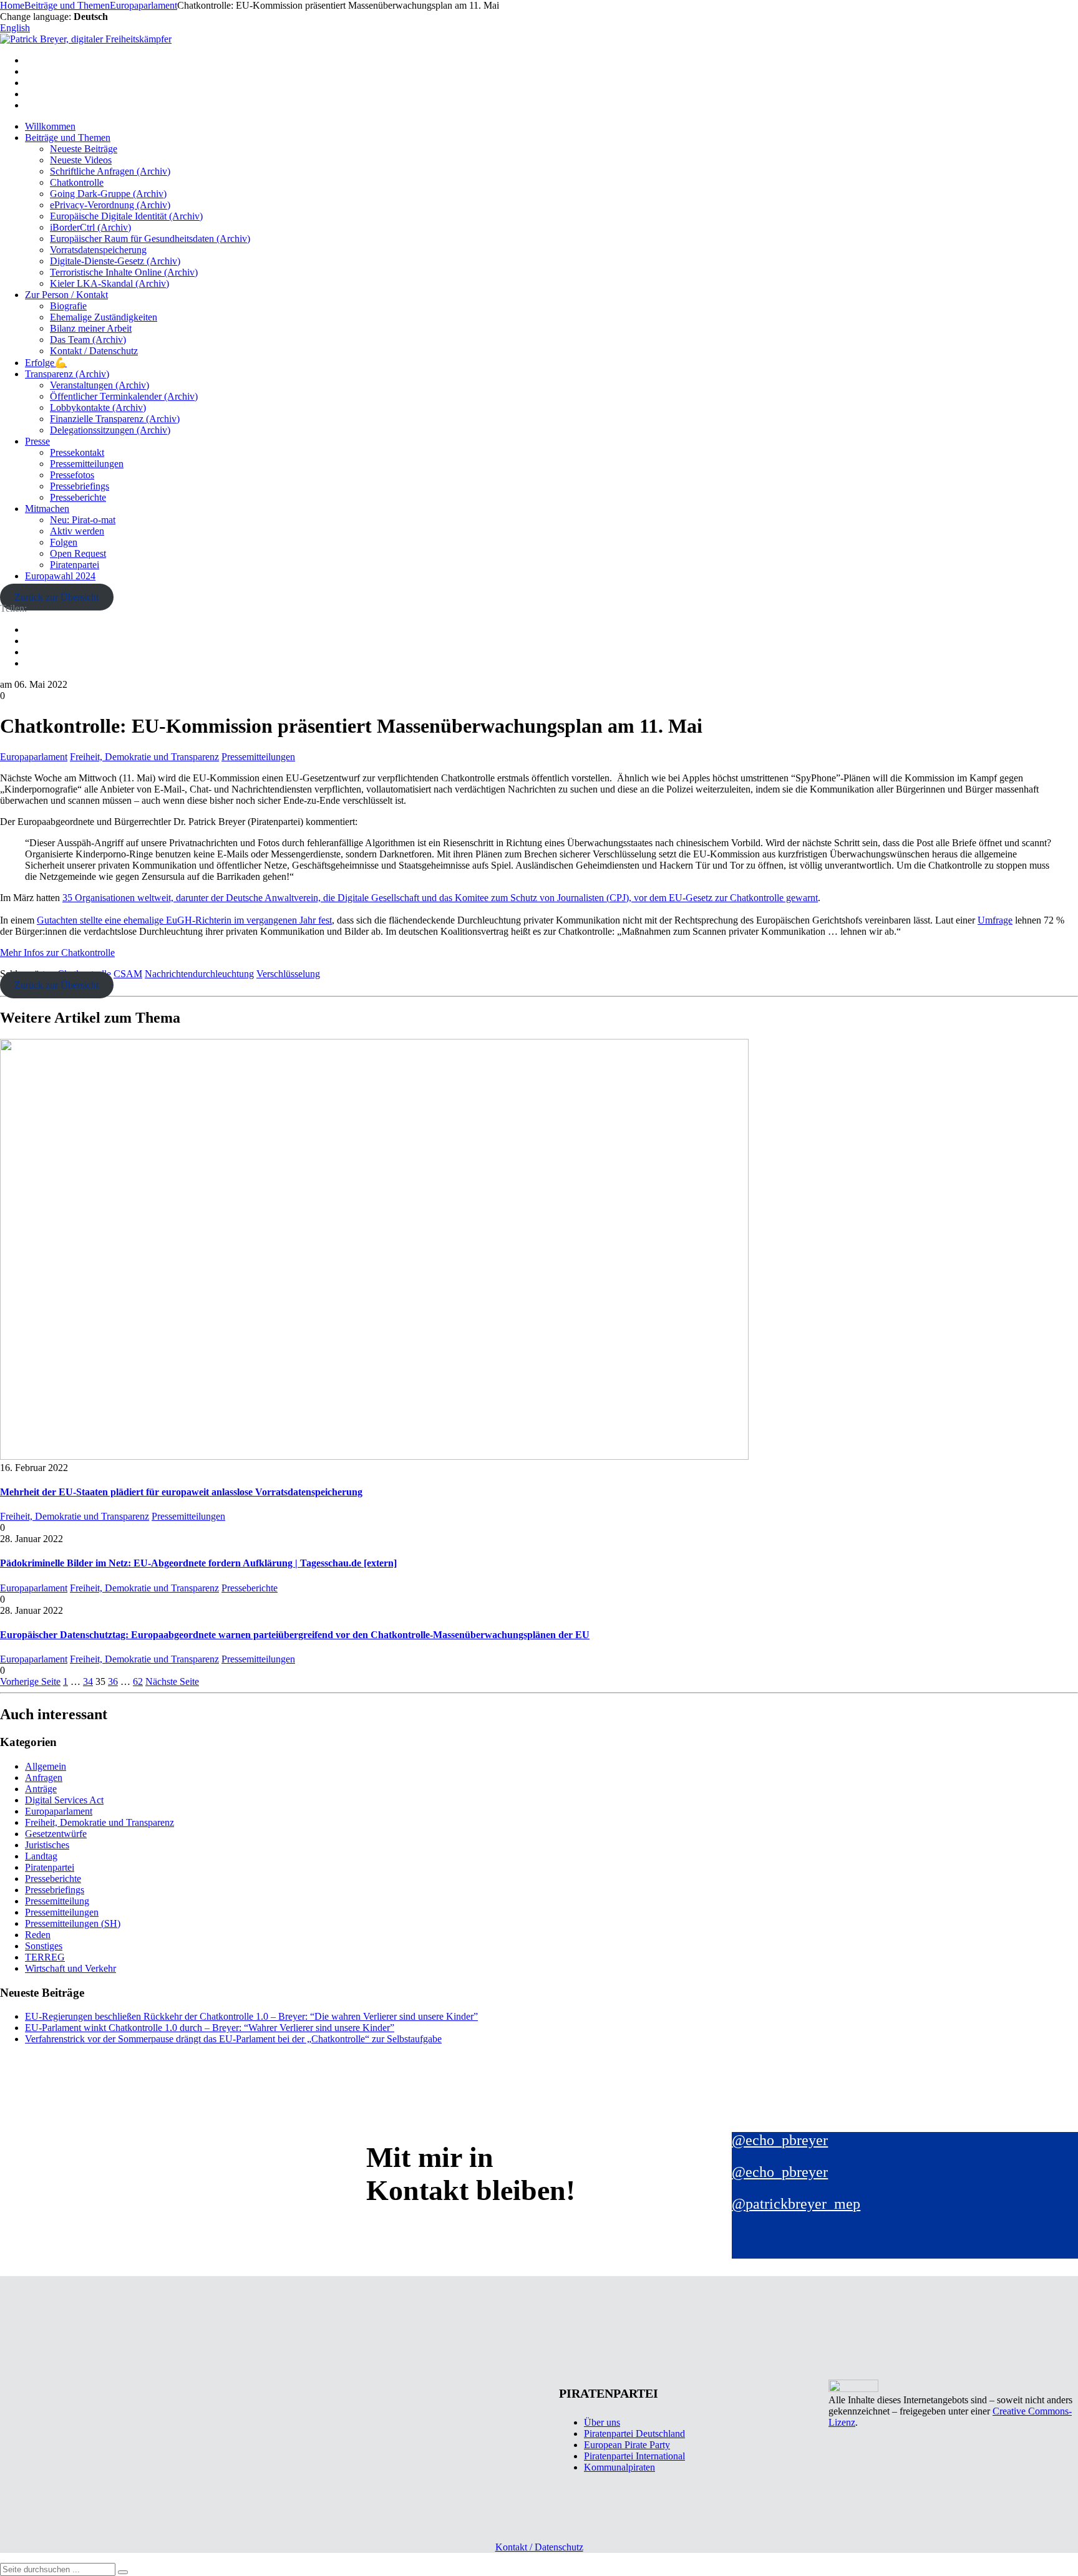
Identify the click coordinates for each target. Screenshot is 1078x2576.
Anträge (41, 1789)
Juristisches (47, 1845)
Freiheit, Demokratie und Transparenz (144, 757)
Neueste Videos (81, 160)
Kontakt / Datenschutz (94, 351)
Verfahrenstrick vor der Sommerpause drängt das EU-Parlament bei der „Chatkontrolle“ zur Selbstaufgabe (233, 2039)
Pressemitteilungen (87, 464)
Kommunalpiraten (619, 2467)
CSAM (128, 974)
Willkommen (50, 126)
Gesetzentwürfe (56, 1834)
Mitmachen (47, 509)
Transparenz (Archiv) (67, 374)
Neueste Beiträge (84, 149)
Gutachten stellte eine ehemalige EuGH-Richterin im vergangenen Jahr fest (184, 920)
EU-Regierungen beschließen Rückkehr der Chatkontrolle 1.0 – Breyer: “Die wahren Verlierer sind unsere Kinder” (251, 2016)
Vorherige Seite (30, 1681)
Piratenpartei (75, 565)
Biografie (68, 306)
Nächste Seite (172, 1681)
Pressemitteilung (57, 1901)
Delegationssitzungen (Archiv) (110, 430)
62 (138, 1681)
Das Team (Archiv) (88, 340)
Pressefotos (72, 475)
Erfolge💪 (46, 363)
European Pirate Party (627, 2445)
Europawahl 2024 (60, 576)
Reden (38, 1935)
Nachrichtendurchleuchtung (199, 974)
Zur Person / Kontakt (66, 295)
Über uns (602, 2422)
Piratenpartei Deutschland (634, 2434)
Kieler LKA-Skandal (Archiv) (109, 283)
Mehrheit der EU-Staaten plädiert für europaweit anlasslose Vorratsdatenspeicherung (181, 1492)
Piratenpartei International (634, 2456)
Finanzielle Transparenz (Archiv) (115, 419)
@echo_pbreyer (780, 2140)
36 (113, 1681)
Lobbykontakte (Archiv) (98, 408)
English (15, 28)
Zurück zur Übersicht (56, 597)
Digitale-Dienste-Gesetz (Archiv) (115, 261)
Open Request (78, 553)
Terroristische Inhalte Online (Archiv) (124, 272)
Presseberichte (78, 497)
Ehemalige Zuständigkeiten (104, 317)
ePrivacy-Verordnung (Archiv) (110, 205)
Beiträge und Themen (68, 137)
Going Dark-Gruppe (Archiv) (108, 194)
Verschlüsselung (288, 974)
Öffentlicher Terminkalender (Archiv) (124, 396)
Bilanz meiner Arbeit (91, 328)
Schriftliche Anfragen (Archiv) (110, 171)
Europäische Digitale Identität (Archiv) (126, 216)
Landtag (41, 1856)
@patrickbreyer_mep (796, 2204)
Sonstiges (44, 1946)
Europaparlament (34, 757)
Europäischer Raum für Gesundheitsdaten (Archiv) (150, 239)
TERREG (45, 1957)
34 (88, 1681)
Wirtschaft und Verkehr (70, 1968)
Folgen (64, 542)
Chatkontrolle (77, 182)
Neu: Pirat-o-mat (83, 520)
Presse (37, 441)
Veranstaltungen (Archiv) (100, 385)
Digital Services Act (64, 1800)
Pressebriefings (80, 486)
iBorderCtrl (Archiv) (90, 227)
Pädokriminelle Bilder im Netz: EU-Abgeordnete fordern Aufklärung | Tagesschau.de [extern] (198, 1563)
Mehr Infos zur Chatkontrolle (57, 953)
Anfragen (44, 1778)
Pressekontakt (77, 452)
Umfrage (995, 920)
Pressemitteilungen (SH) (73, 1923)
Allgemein (46, 1766)
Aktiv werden (77, 531)
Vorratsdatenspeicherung (98, 250)
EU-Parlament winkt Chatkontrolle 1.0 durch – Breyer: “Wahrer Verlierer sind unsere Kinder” (210, 2028)
